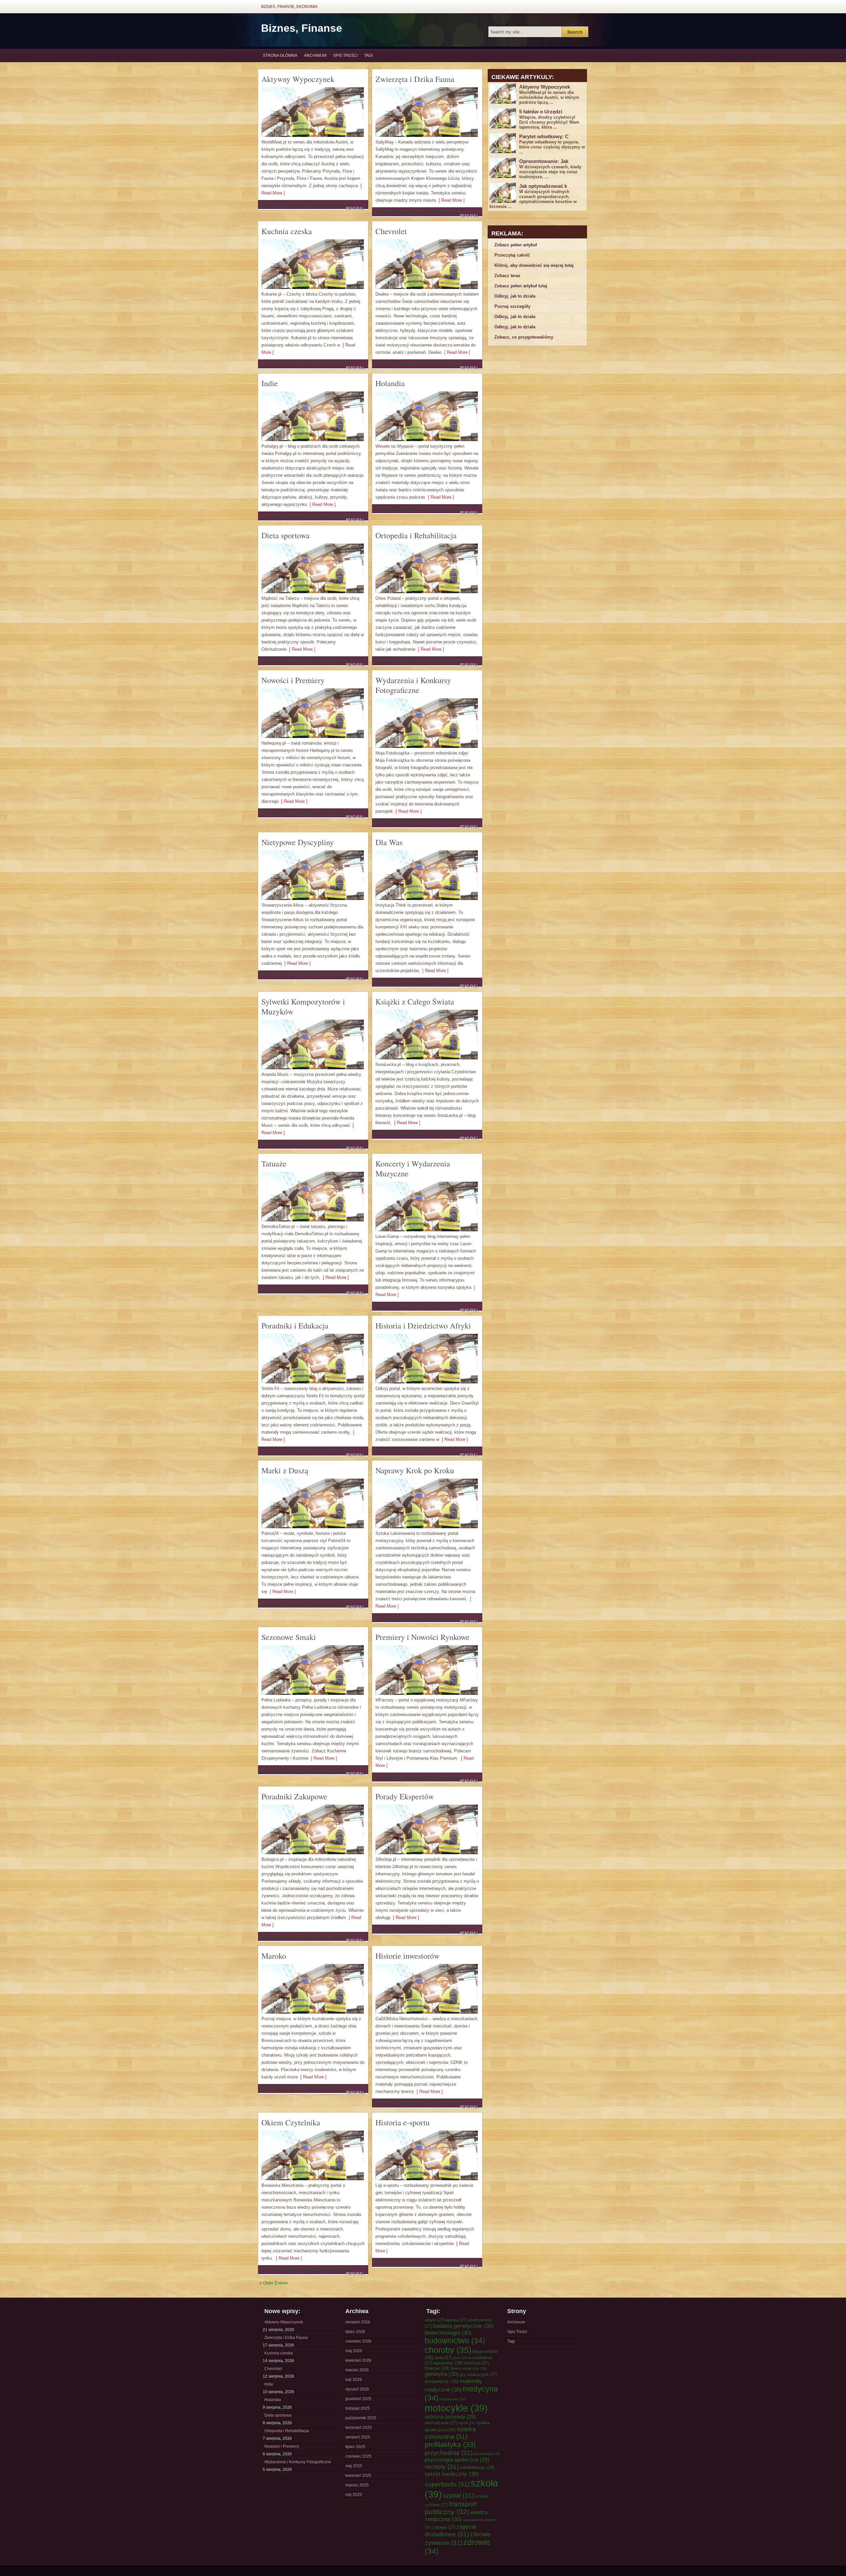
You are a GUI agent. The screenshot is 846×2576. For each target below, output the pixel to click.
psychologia (487, 2454)
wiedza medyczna (456, 2516)
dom (460, 2358)
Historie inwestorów (407, 1956)
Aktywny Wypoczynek (298, 79)
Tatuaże (274, 1164)
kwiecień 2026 (358, 2360)
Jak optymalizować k (543, 186)
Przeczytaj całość (512, 255)
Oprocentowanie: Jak (544, 161)
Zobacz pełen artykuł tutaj (521, 286)
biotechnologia (448, 2333)
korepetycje (442, 2381)
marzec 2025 (357, 2485)
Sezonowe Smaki (289, 1637)
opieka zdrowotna (450, 2433)
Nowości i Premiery (293, 680)
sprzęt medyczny (452, 2474)
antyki (435, 2320)
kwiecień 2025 (358, 2475)
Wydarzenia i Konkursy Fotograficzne (413, 685)
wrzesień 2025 (359, 2428)
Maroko (274, 1956)
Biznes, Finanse (302, 28)
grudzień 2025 (358, 2399)
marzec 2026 (357, 2370)
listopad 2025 (358, 2408)
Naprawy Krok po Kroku (415, 1470)
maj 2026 (354, 2351)
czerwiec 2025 (358, 2456)
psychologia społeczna (457, 2460)
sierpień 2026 (358, 2322)
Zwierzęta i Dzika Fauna (415, 79)
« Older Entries (274, 2283)
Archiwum (315, 56)
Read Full (355, 208)
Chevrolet (391, 231)
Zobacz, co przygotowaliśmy (524, 337)
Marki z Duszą (285, 1470)
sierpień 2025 (358, 2437)
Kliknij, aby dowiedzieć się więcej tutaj (534, 265)
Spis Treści (345, 56)
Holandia (390, 383)
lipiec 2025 (355, 2447)
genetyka (442, 2374)
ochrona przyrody (450, 2417)
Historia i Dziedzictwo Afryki (423, 1326)
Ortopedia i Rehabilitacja (416, 535)
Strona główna (280, 56)
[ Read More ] (450, 200)
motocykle (456, 2408)
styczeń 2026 (357, 2389)
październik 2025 (361, 2418)
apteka (457, 2320)
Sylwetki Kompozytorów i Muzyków (303, 1006)
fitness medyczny (469, 2368)
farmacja (477, 2363)
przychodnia (449, 2453)
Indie (270, 383)
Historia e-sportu (403, 2122)
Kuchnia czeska (287, 231)
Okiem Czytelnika (291, 2122)
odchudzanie (441, 2423)
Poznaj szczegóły (512, 306)
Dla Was (389, 842)
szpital (458, 2495)
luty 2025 (354, 2495)
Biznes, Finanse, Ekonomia (289, 7)
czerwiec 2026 (358, 2341)
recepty (442, 2467)
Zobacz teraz (507, 276)
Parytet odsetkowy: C (544, 136)
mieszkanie (452, 2399)
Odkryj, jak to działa (515, 296)
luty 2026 (354, 2380)
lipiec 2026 (355, 2332)
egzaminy (448, 2363)
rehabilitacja (477, 2467)
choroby (448, 2350)
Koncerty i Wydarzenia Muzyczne (413, 1168)
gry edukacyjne (479, 2374)
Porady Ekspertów (405, 1796)
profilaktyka (450, 2445)
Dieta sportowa (286, 535)
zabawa (444, 2527)
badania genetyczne (463, 2326)
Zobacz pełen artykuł (516, 245)
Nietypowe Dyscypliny (298, 842)
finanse (437, 2368)
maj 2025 (354, 2466)
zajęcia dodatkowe (451, 2530)
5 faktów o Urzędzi (541, 112)
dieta (443, 2358)
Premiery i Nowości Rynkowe (423, 1637)
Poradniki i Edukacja (295, 1326)
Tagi (368, 56)
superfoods (447, 2484)
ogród (467, 2423)
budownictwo (455, 2341)
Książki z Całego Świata (415, 1002)
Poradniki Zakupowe (294, 1796)
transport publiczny (451, 2508)
